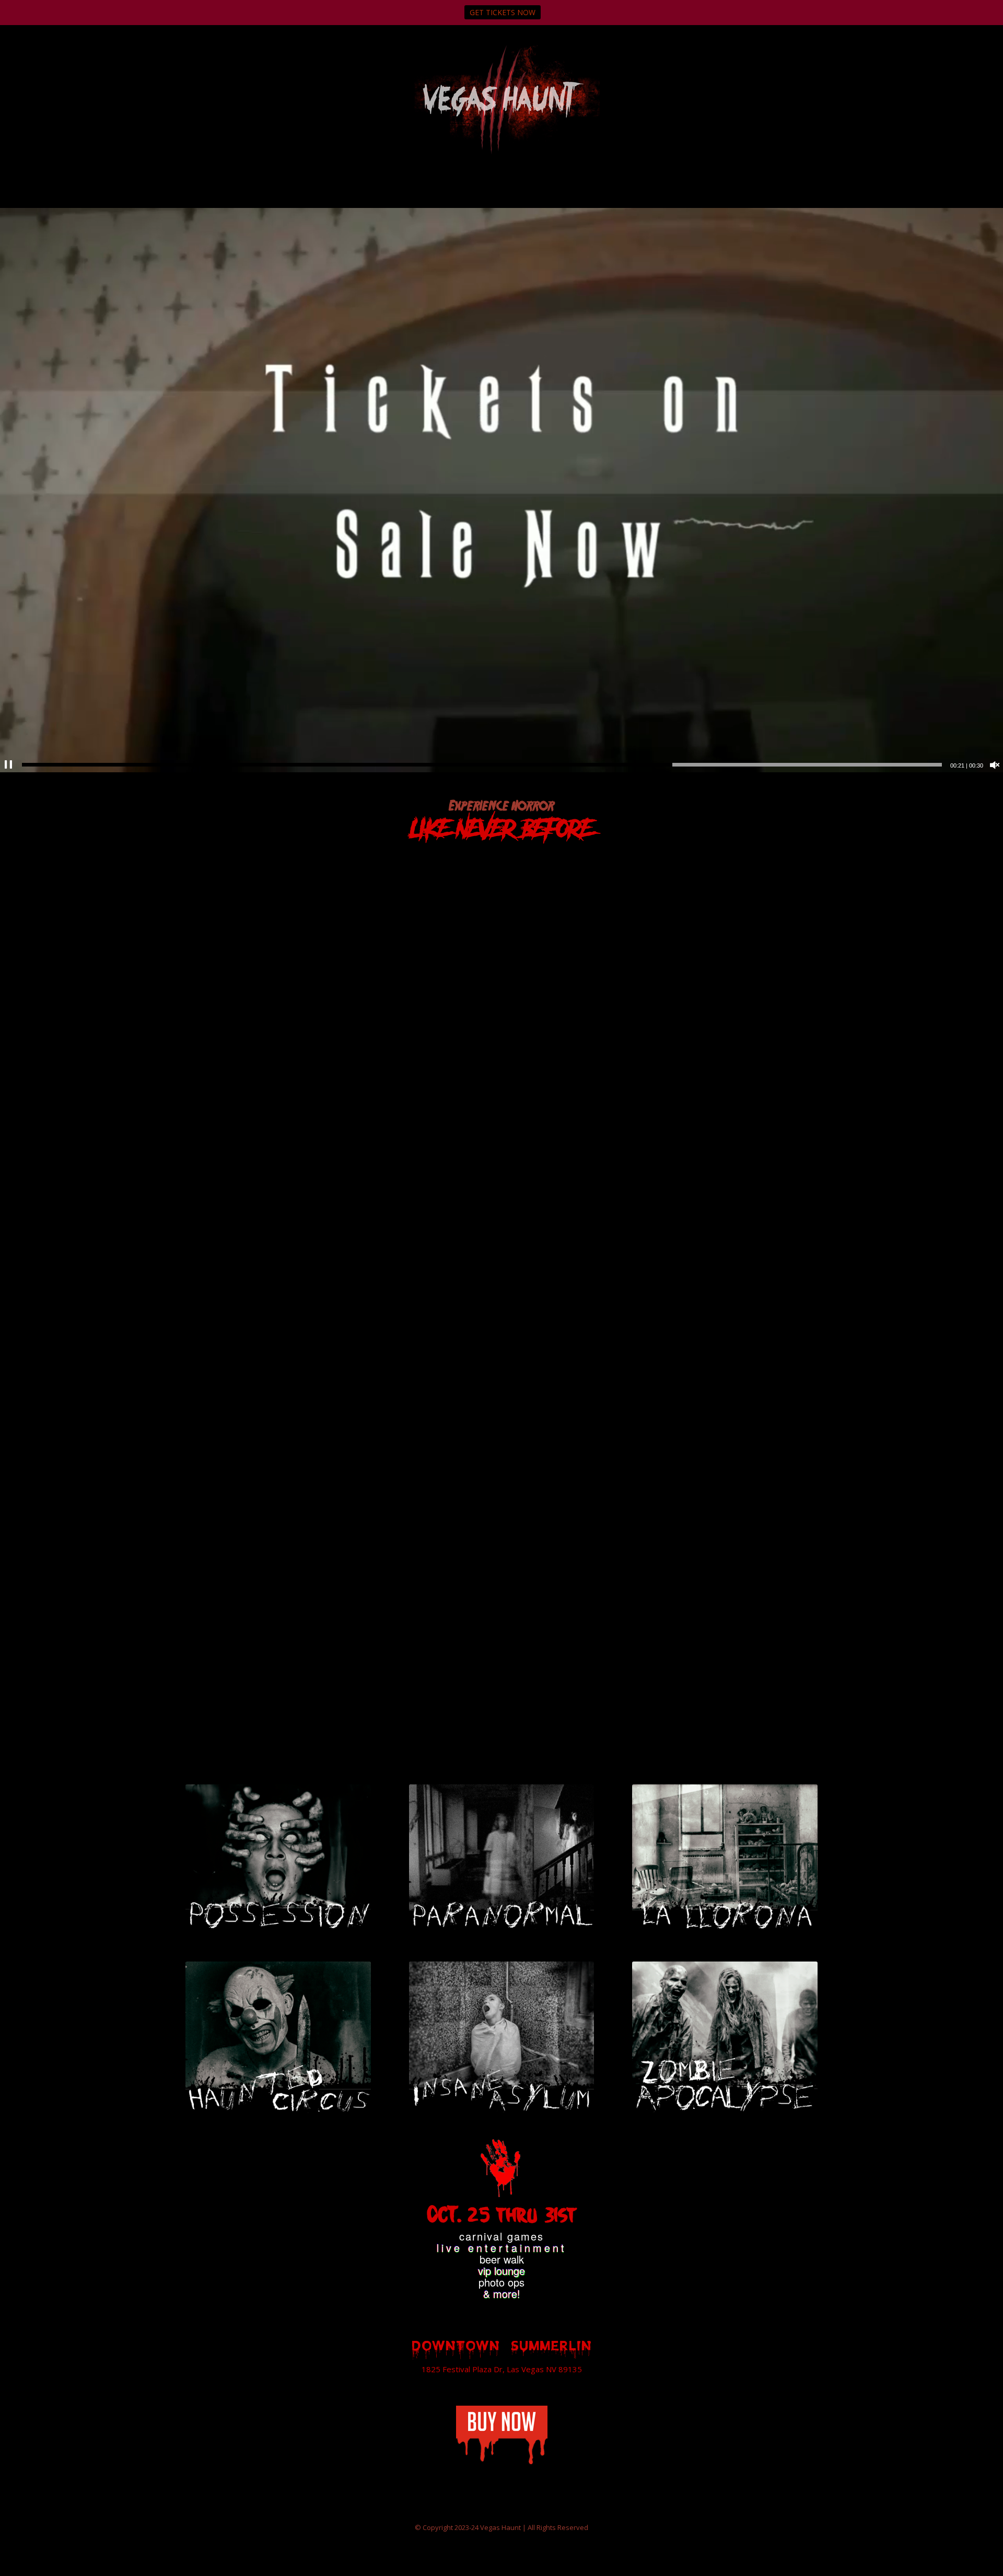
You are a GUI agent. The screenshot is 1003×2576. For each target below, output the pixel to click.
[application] (501, 490)
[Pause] (8, 765)
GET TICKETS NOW (503, 12)
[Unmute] (995, 765)
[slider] (482, 765)
